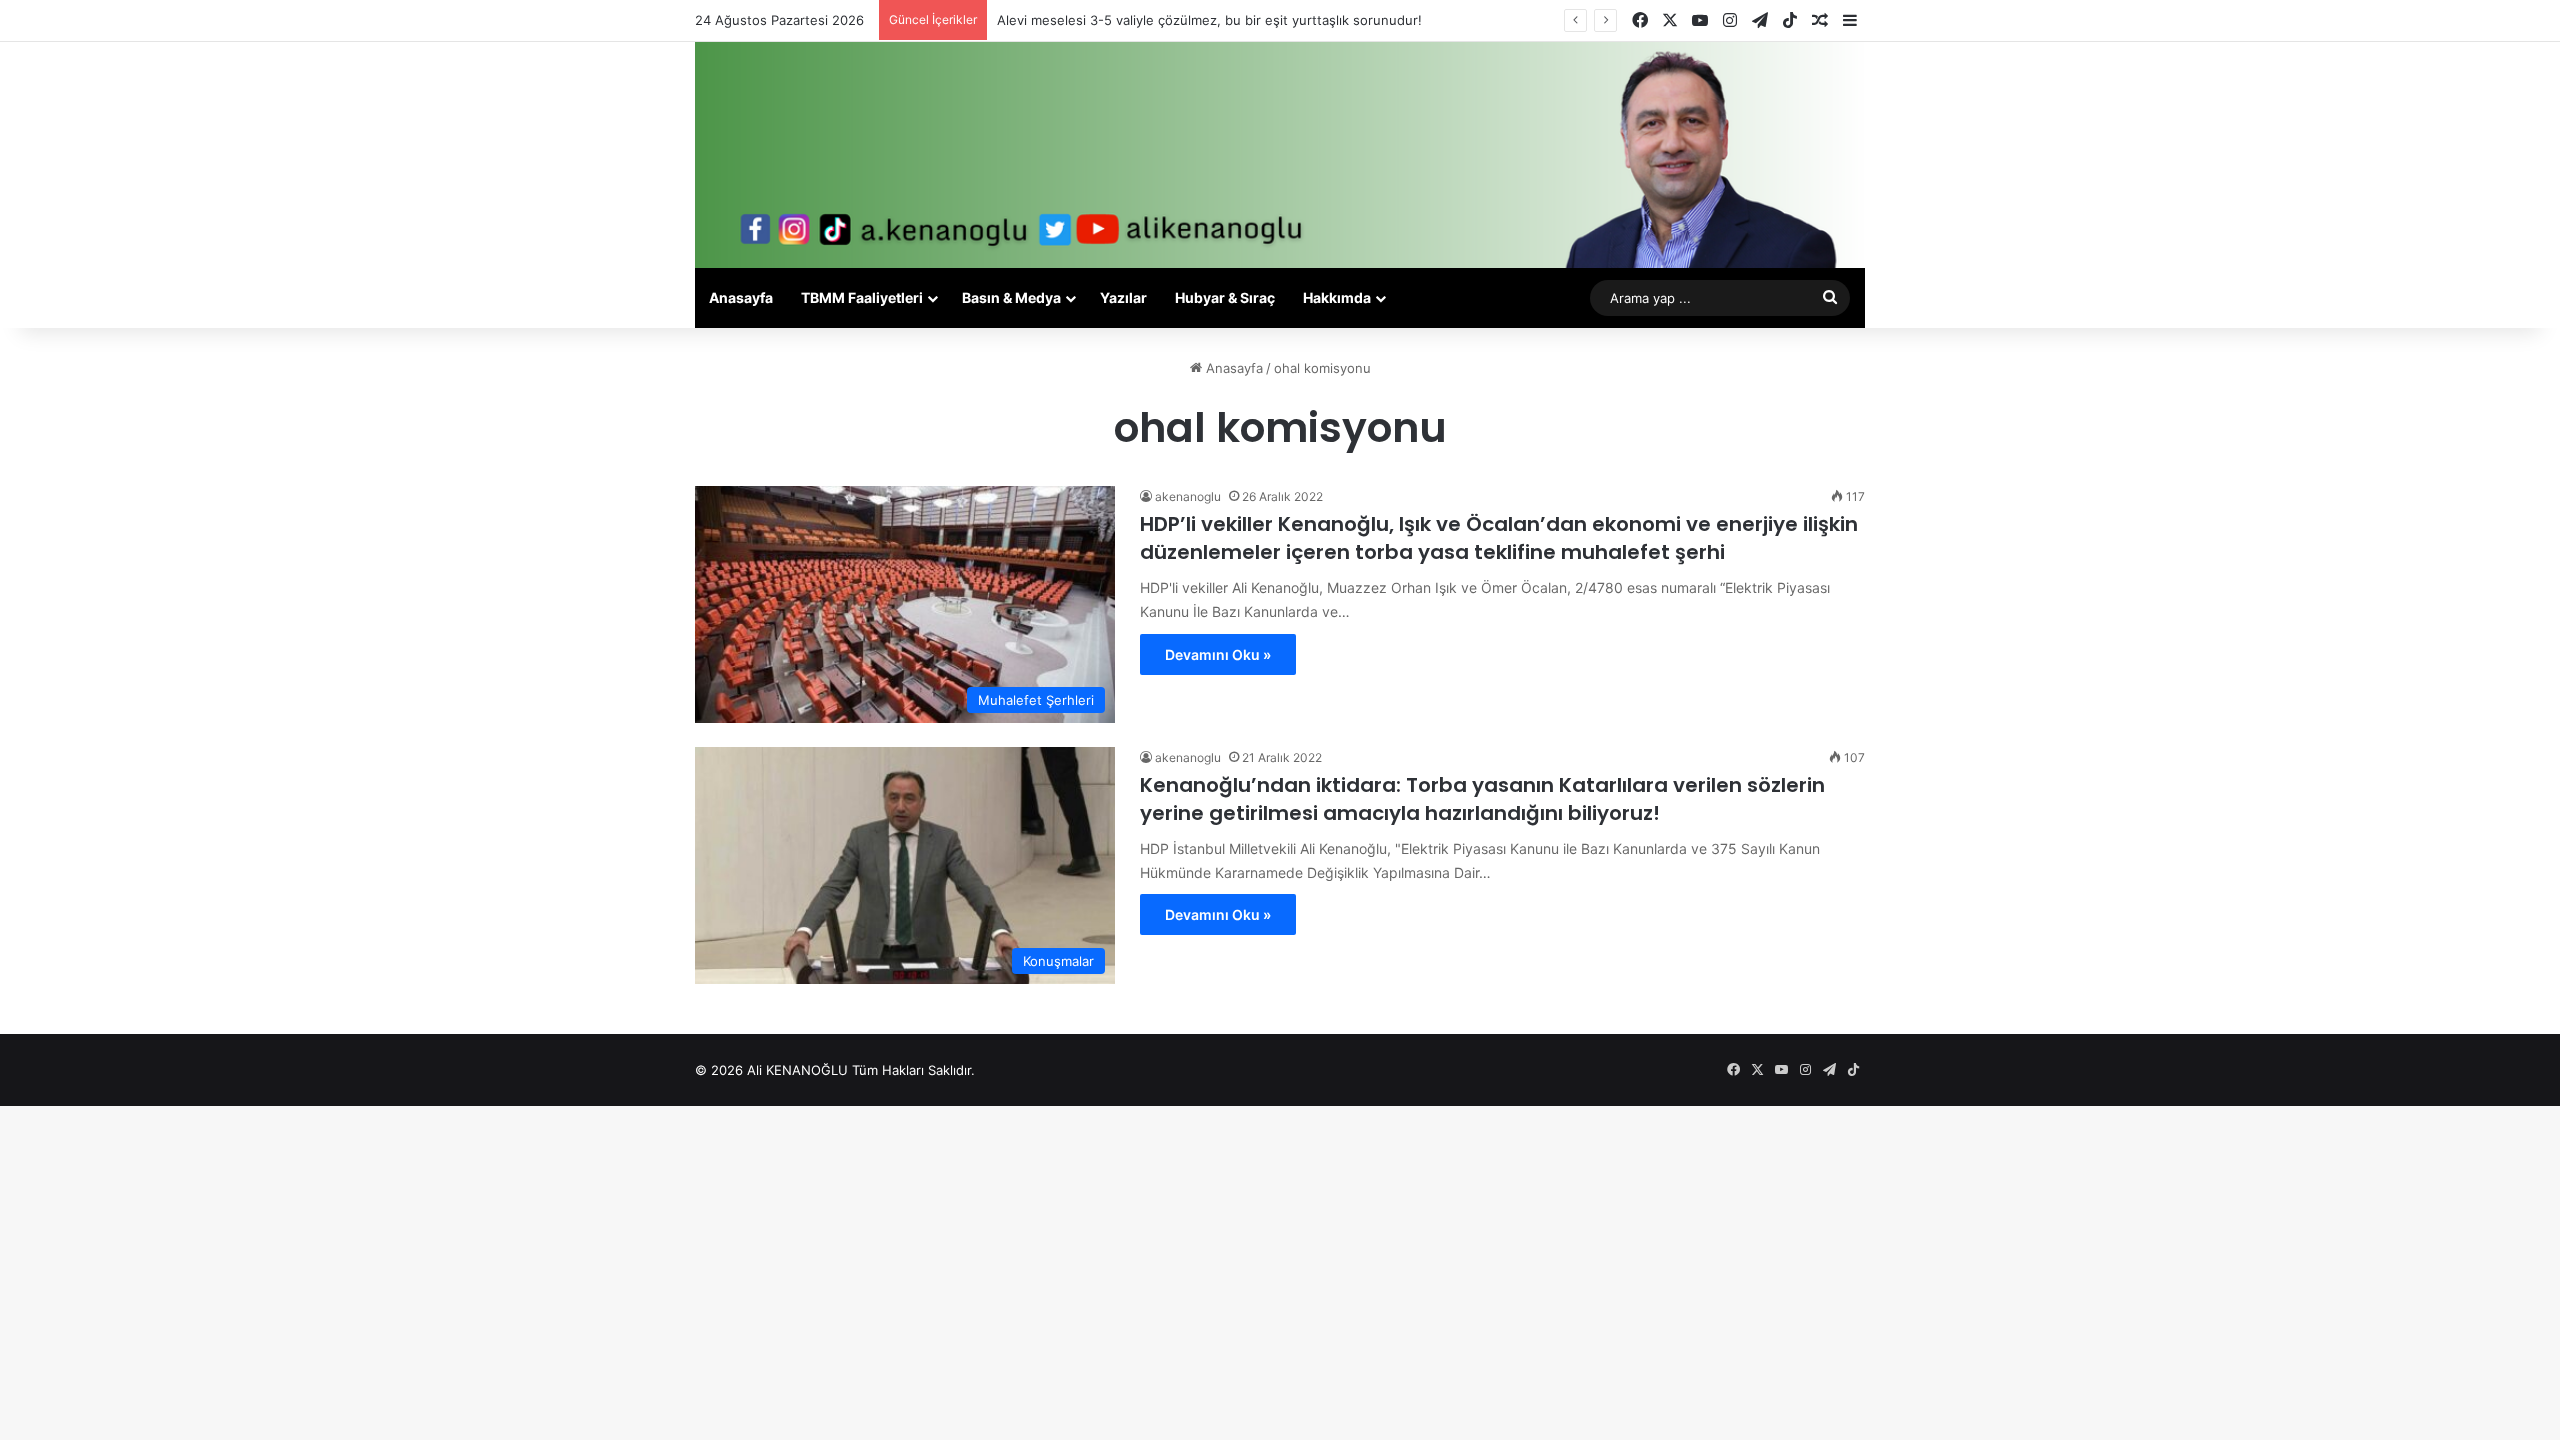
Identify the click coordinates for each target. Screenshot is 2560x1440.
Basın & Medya (1011, 297)
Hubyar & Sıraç (1225, 297)
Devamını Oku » (1218, 654)
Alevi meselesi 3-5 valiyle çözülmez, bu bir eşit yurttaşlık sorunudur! (1209, 20)
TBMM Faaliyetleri (862, 297)
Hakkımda (1337, 297)
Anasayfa (741, 297)
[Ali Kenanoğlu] (1280, 155)
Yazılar (1123, 297)
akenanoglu (1188, 496)
